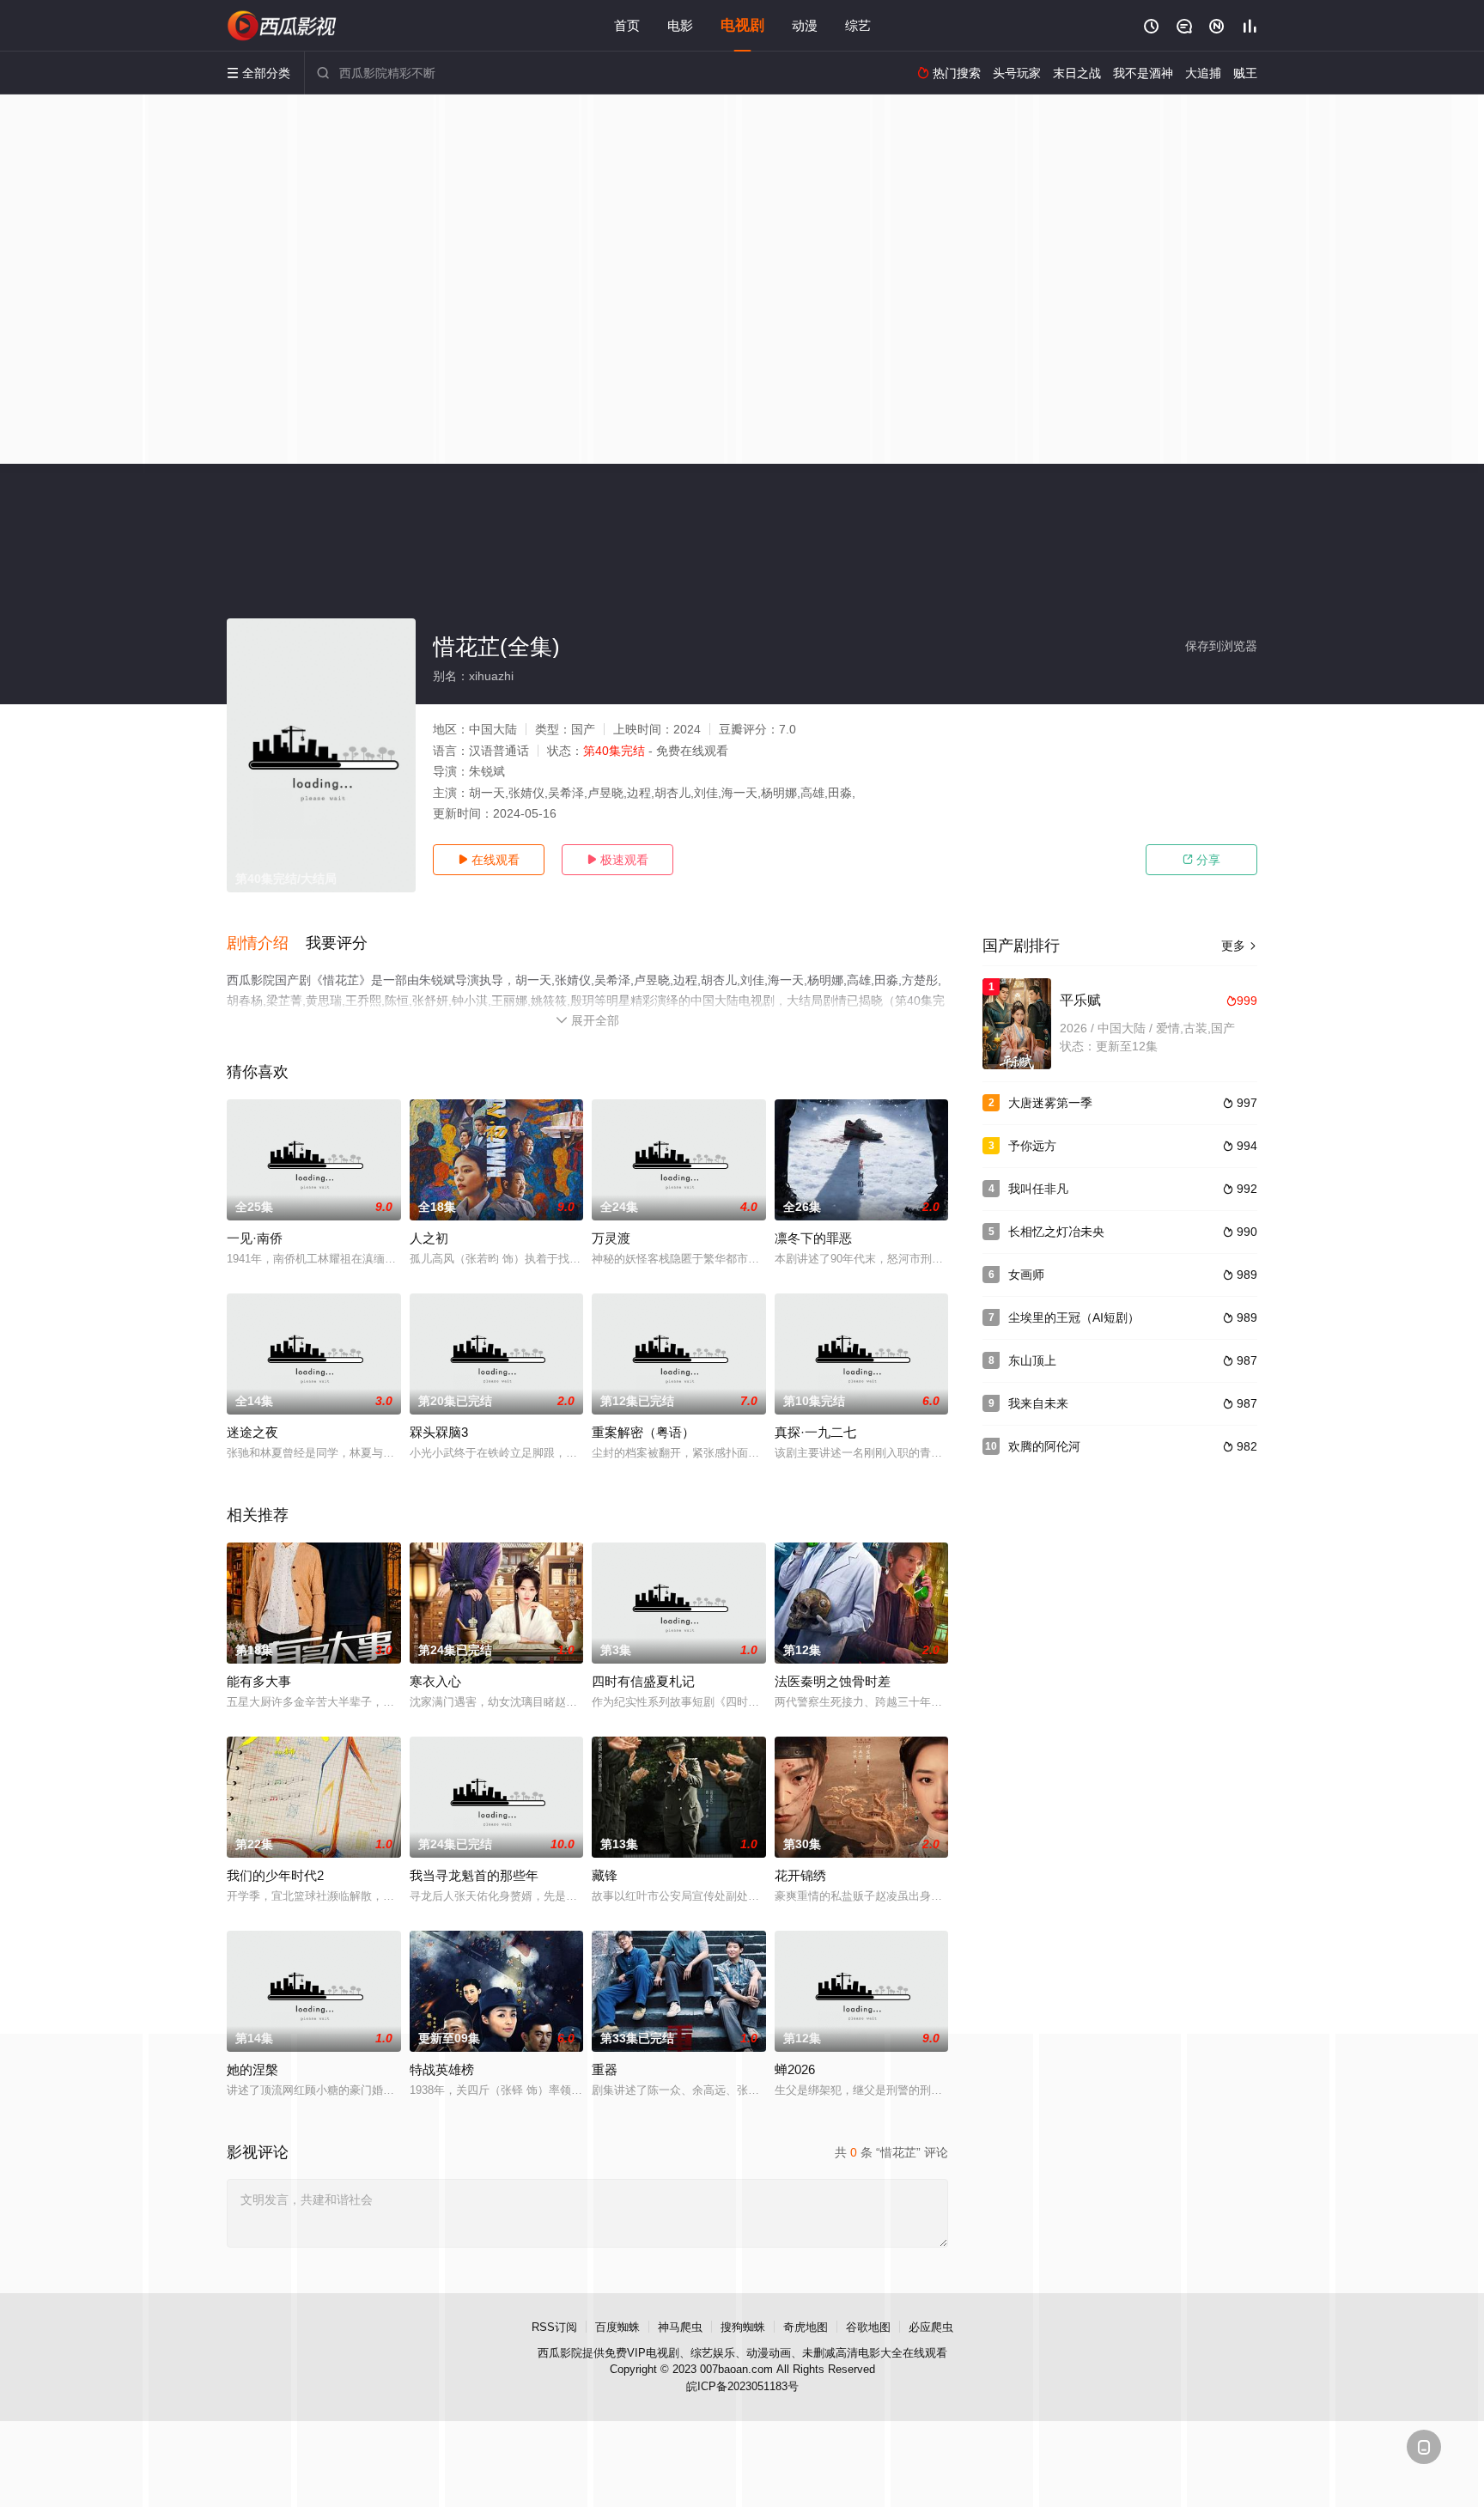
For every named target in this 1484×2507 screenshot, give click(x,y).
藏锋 (605, 1875)
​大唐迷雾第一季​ (1050, 1103)
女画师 (1026, 1275)
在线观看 (489, 860)
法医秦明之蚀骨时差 (833, 1681)
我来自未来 (1038, 1403)
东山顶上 (1032, 1360)
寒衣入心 (435, 1681)
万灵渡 (611, 1238)
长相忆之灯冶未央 (1056, 1232)
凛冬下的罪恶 (813, 1238)
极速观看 (617, 860)
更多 (1239, 946)
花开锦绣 (800, 1875)
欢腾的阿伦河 (1044, 1446)
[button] (266, 944)
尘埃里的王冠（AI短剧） (1074, 1317)
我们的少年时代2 (275, 1875)
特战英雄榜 (442, 2069)
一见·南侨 (255, 1238)
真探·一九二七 (815, 1432)
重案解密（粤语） (643, 1432)
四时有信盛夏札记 (643, 1681)
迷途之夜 (252, 1432)
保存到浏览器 (1221, 646)
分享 (1201, 860)
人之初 (429, 1238)
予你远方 (1032, 1146)
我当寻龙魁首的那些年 (474, 1875)
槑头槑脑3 (439, 1432)
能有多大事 (259, 1681)
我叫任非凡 (1038, 1189)
